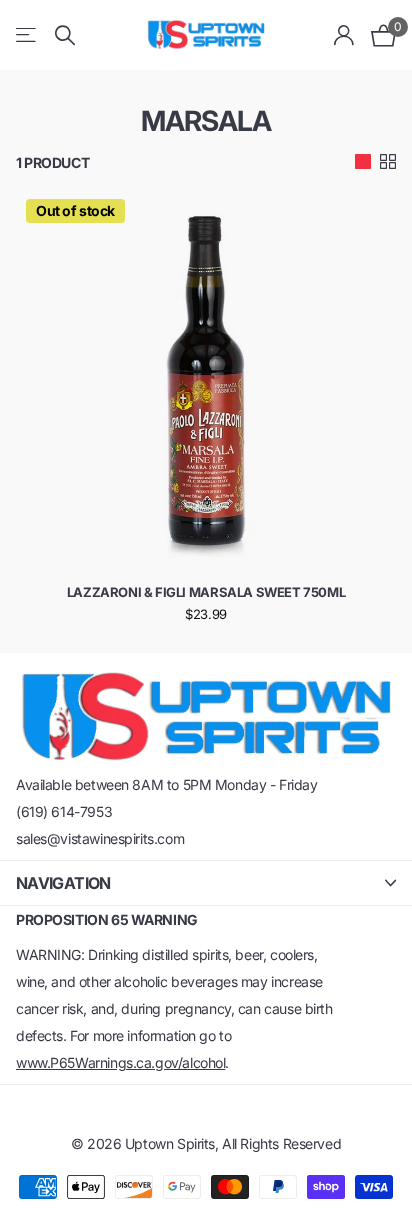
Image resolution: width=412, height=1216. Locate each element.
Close (206, 882)
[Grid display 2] (388, 162)
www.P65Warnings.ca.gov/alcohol (120, 1062)
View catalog (27, 35)
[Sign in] (344, 35)
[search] (65, 35)
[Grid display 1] (363, 162)
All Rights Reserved (281, 1143)
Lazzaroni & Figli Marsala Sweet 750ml (206, 592)
